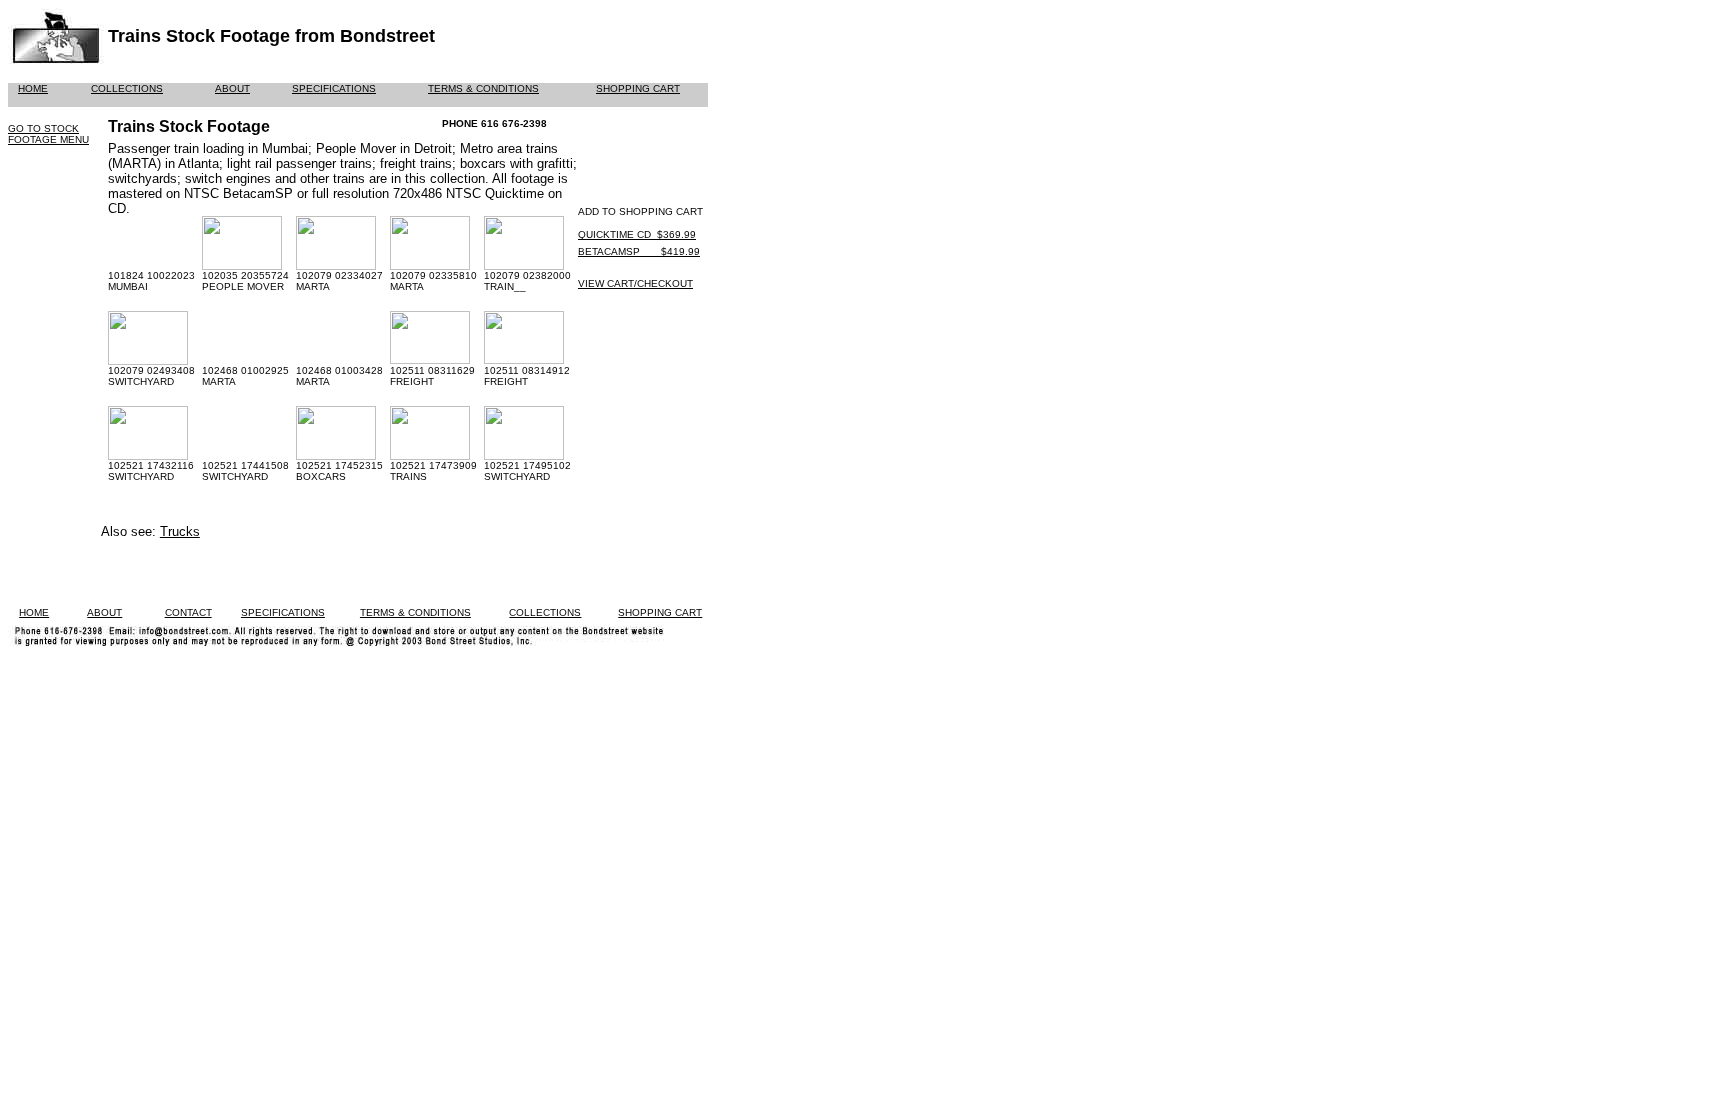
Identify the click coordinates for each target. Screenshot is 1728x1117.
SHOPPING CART (638, 88)
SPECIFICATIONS (334, 88)
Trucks (180, 531)
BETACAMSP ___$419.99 (639, 251)
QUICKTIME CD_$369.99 (637, 234)
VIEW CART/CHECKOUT (635, 283)
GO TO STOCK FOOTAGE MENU (48, 134)
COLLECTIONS (127, 88)
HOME (33, 88)
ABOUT (232, 88)
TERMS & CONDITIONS (483, 88)
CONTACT (188, 612)
